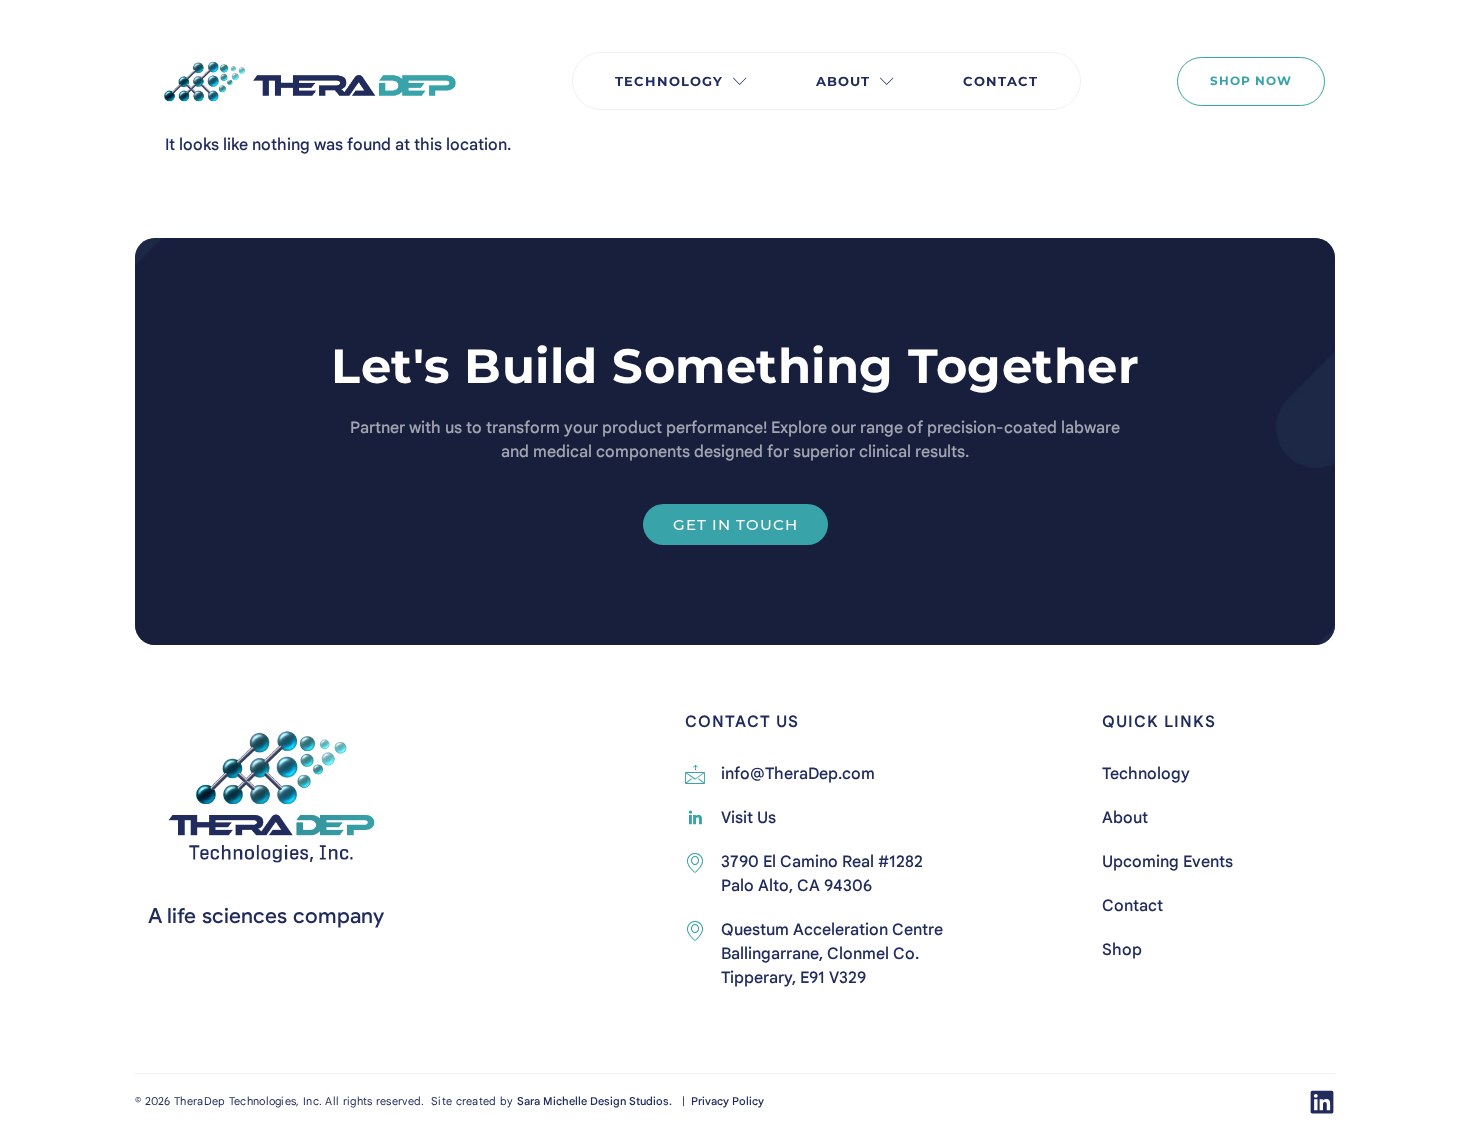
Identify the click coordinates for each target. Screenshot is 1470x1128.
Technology (669, 81)
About (843, 81)
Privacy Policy (726, 1101)
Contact (1000, 81)
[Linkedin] (1322, 1102)
